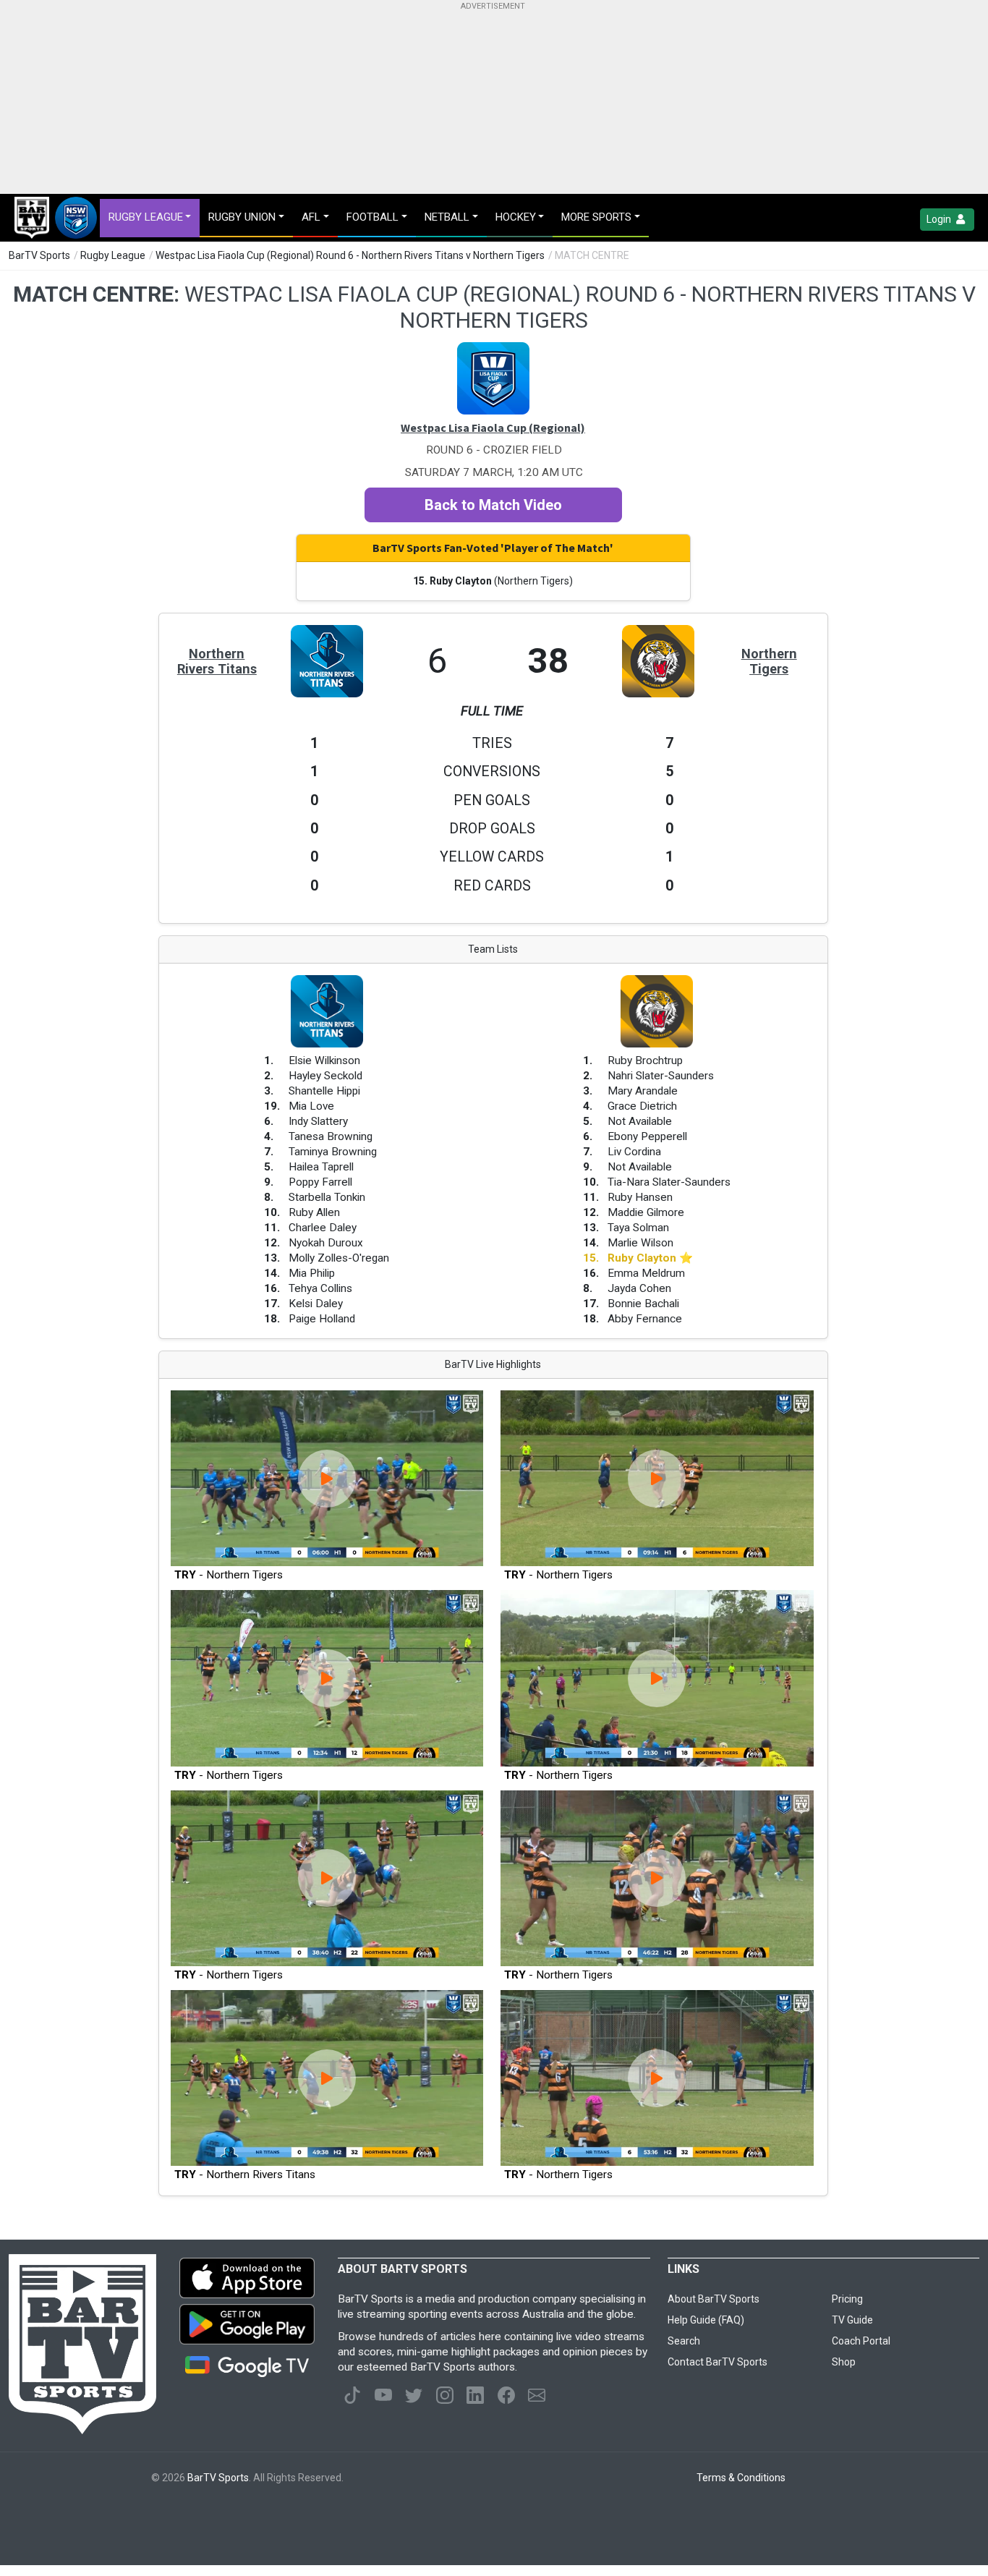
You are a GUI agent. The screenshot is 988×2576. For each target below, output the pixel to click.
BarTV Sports (39, 255)
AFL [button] (311, 217)
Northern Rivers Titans (217, 661)
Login (940, 219)
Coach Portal (861, 2341)
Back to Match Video (493, 505)
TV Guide (852, 2320)
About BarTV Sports (714, 2299)
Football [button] (372, 217)
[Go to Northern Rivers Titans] (327, 632)
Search (684, 2341)
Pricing (847, 2299)
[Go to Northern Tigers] (658, 632)
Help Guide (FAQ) (706, 2320)
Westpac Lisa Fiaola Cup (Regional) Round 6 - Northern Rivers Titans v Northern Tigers (350, 255)
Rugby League (113, 255)
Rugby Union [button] (242, 217)
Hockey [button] (516, 217)
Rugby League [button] (146, 217)
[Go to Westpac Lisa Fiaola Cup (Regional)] (493, 349)
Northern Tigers (769, 661)
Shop (844, 2362)
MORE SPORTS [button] (596, 217)
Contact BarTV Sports (717, 2362)
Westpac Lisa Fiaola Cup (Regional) (493, 428)
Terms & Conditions (741, 2478)
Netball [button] (447, 217)
